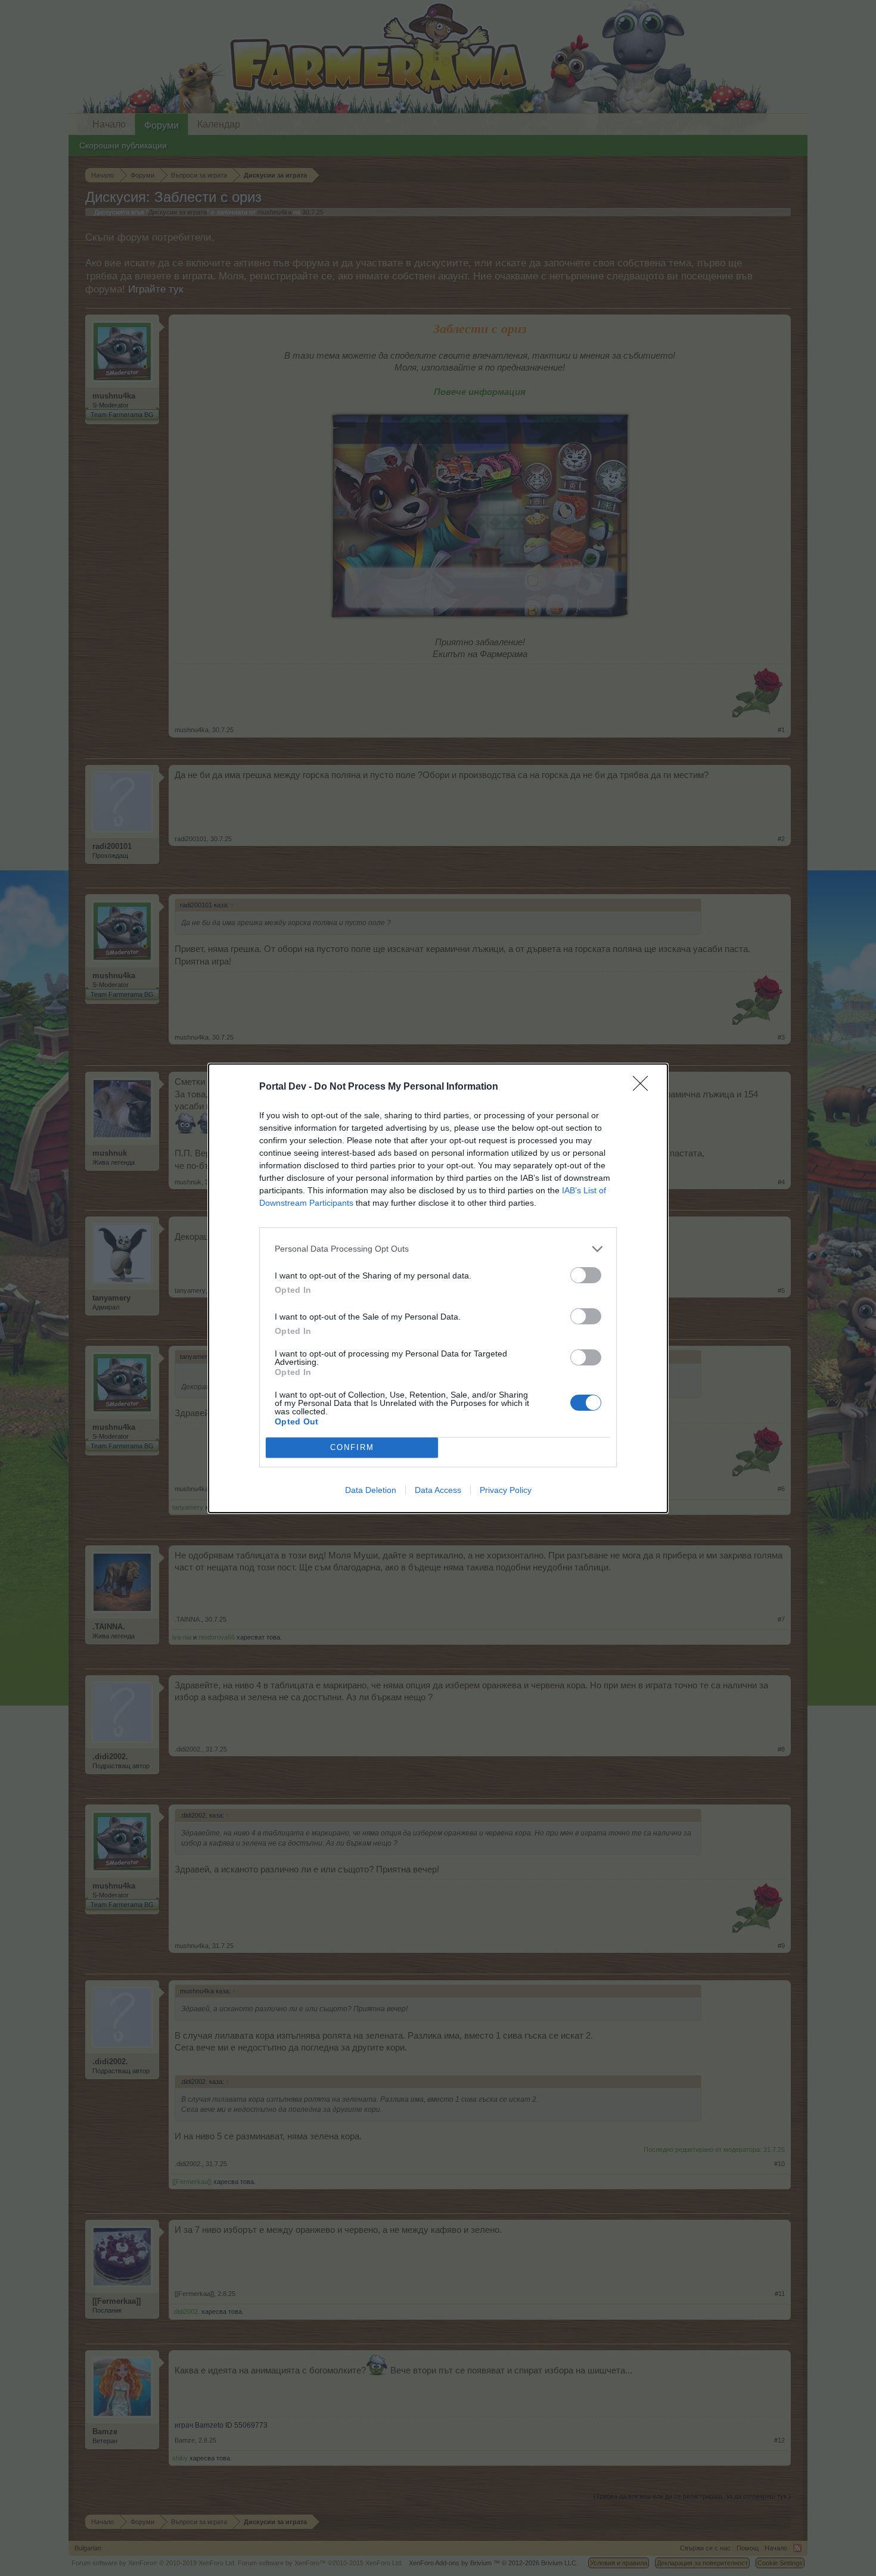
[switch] (586, 1275)
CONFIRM (352, 1447)
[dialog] (438, 1288)
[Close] (644, 1087)
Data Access (438, 1490)
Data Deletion (371, 1490)
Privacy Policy (506, 1490)
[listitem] (438, 1249)
